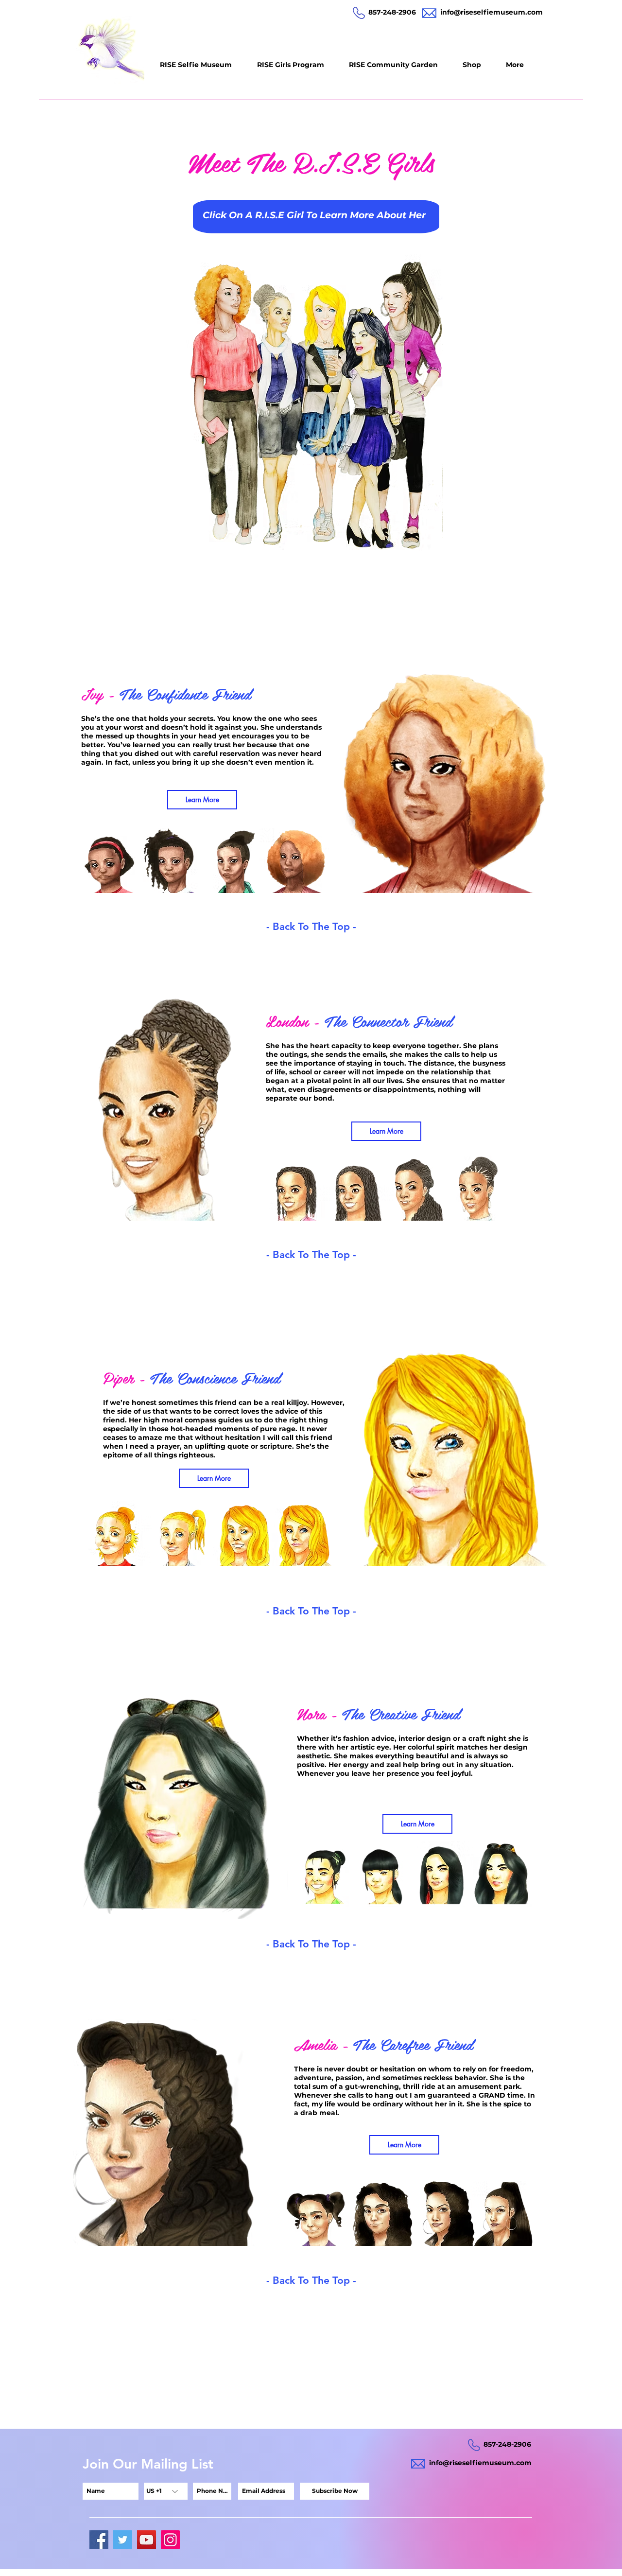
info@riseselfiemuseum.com (492, 12)
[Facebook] (99, 2540)
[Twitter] (123, 2540)
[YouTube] (147, 2540)
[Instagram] (170, 2540)
